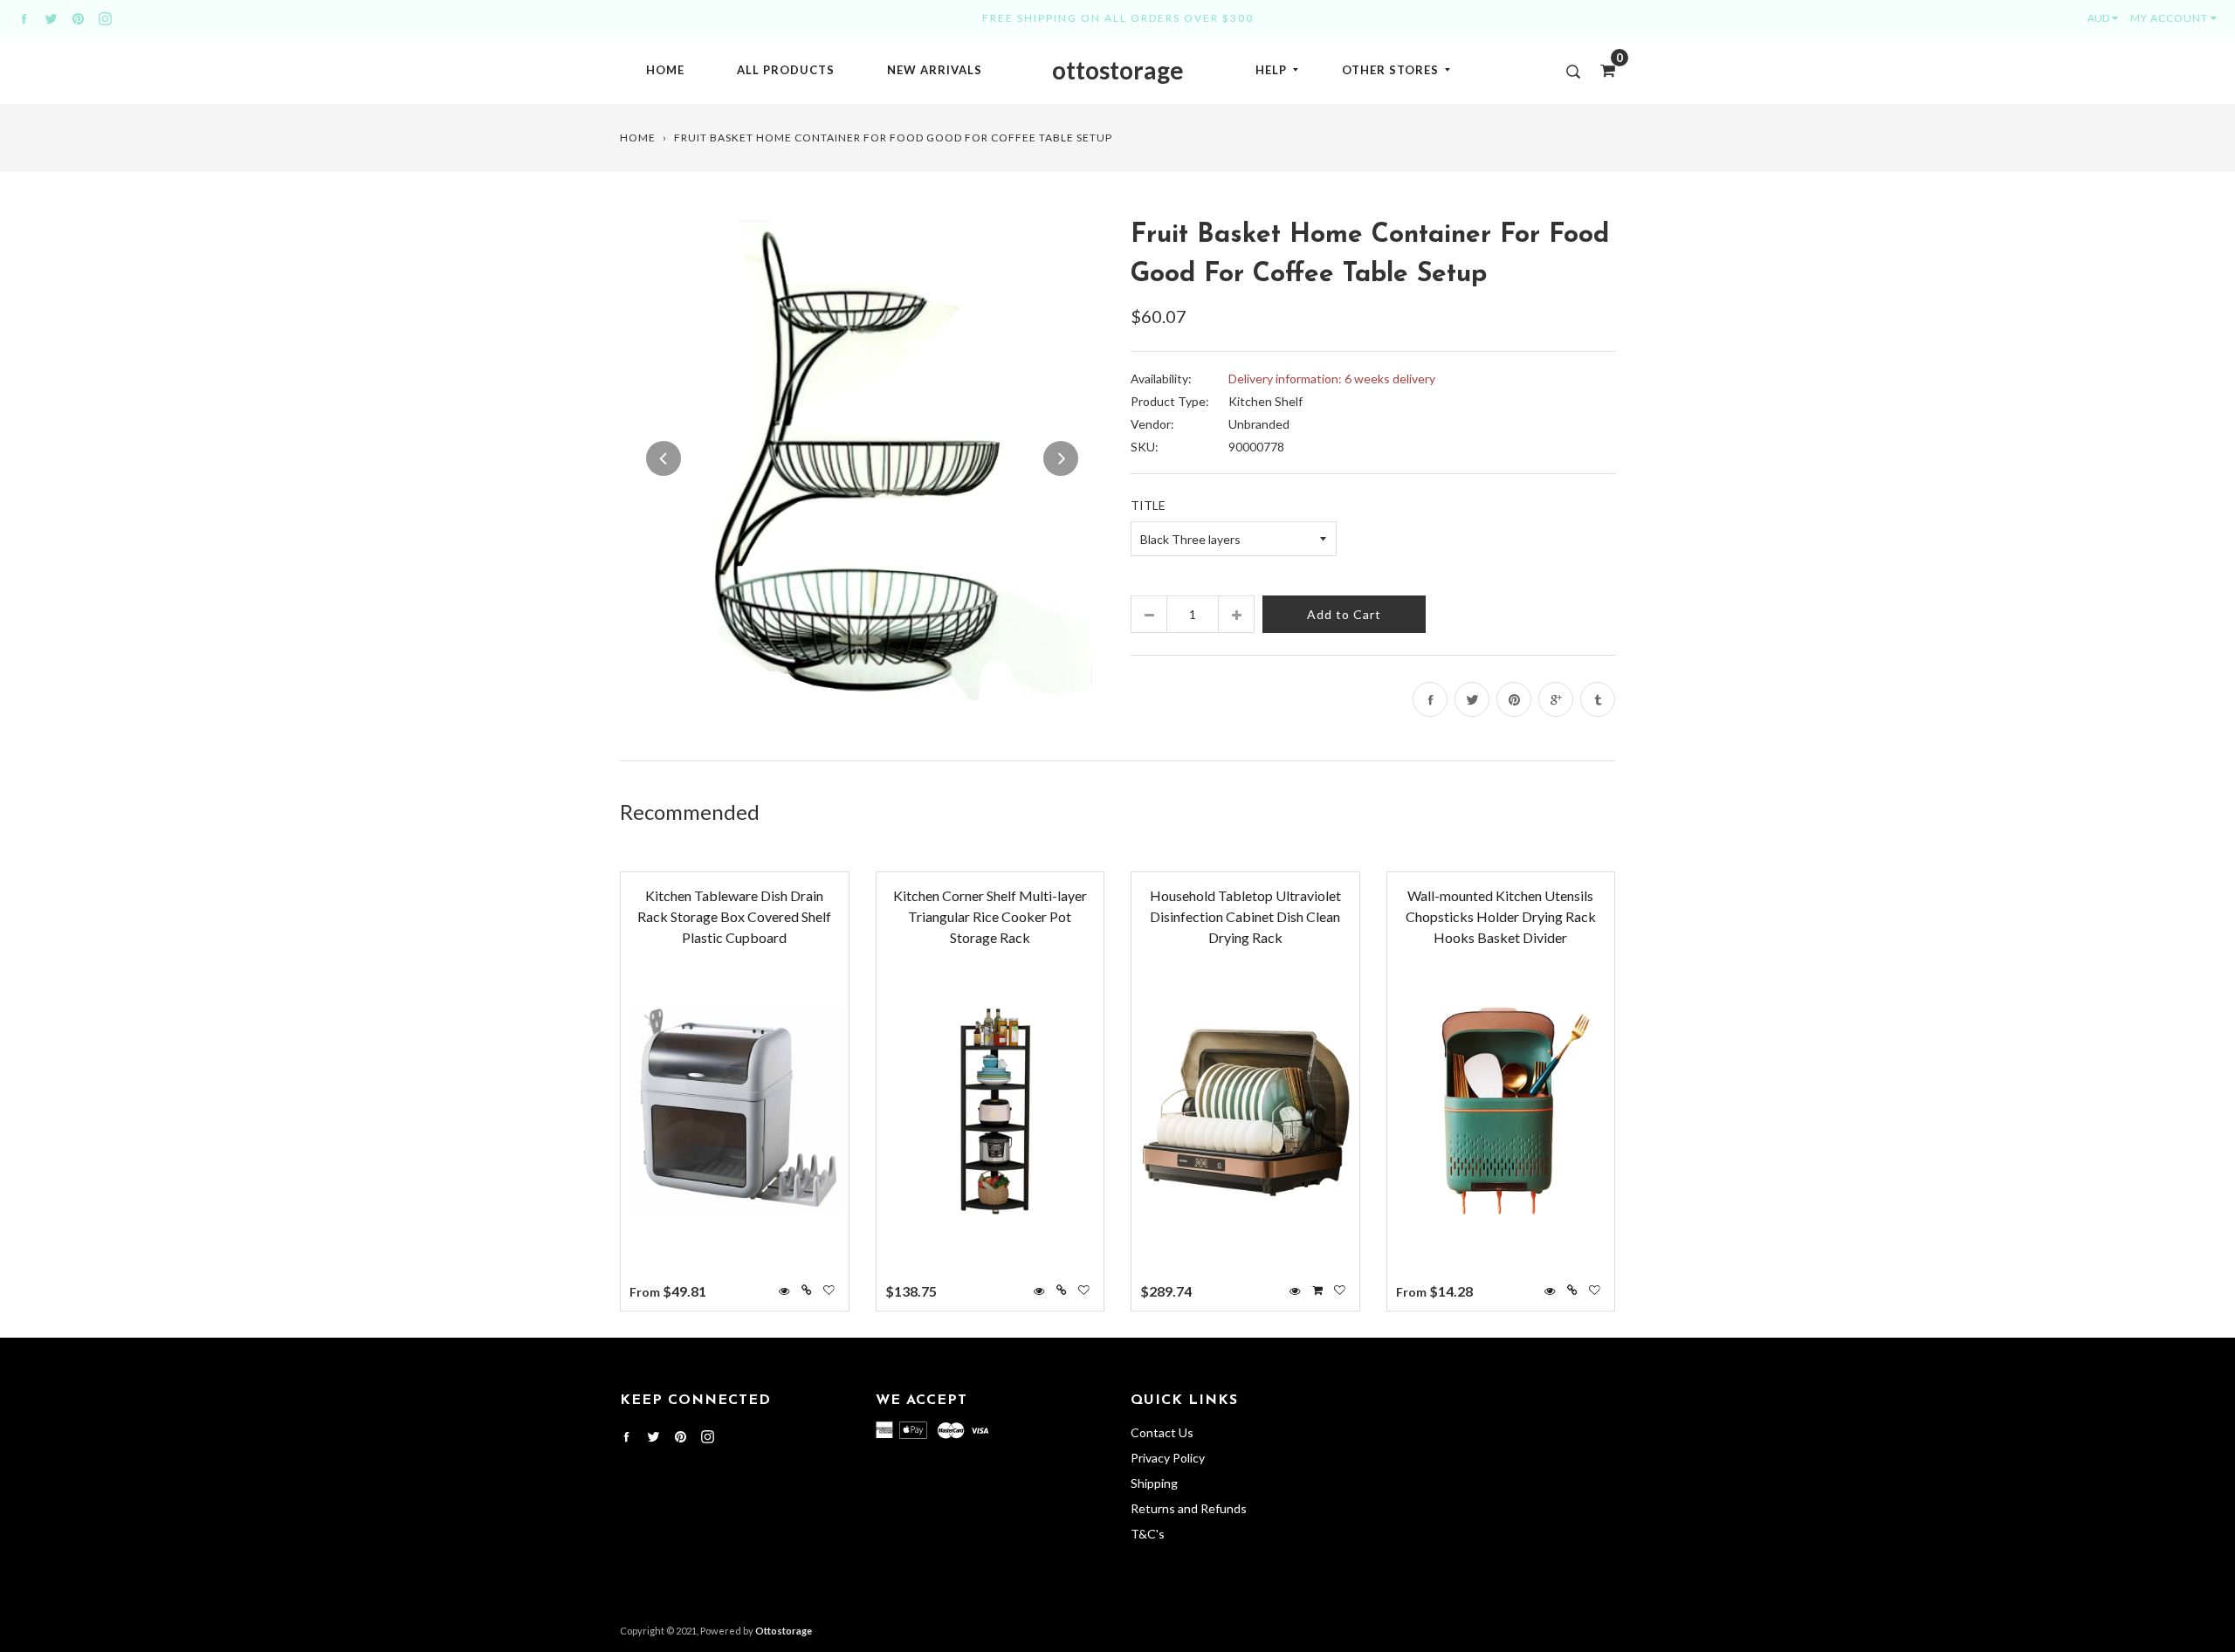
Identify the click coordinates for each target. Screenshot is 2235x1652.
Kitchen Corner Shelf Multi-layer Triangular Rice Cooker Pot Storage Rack (990, 916)
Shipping (1154, 1483)
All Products (786, 70)
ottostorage (1118, 70)
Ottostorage (784, 1631)
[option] (862, 458)
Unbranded (1259, 424)
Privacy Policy (1168, 1458)
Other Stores (1390, 70)
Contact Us (1162, 1432)
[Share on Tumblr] (1598, 699)
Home (665, 70)
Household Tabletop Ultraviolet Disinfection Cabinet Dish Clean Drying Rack (1245, 916)
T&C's (1148, 1534)
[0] (1602, 70)
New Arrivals (935, 70)
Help (1271, 70)
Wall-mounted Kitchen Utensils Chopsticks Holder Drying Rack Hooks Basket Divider (1501, 916)
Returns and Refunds (1189, 1508)
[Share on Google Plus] (1556, 699)
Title (1148, 505)
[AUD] (2107, 18)
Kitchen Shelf (1265, 401)
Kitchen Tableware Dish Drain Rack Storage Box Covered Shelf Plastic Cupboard (734, 916)
